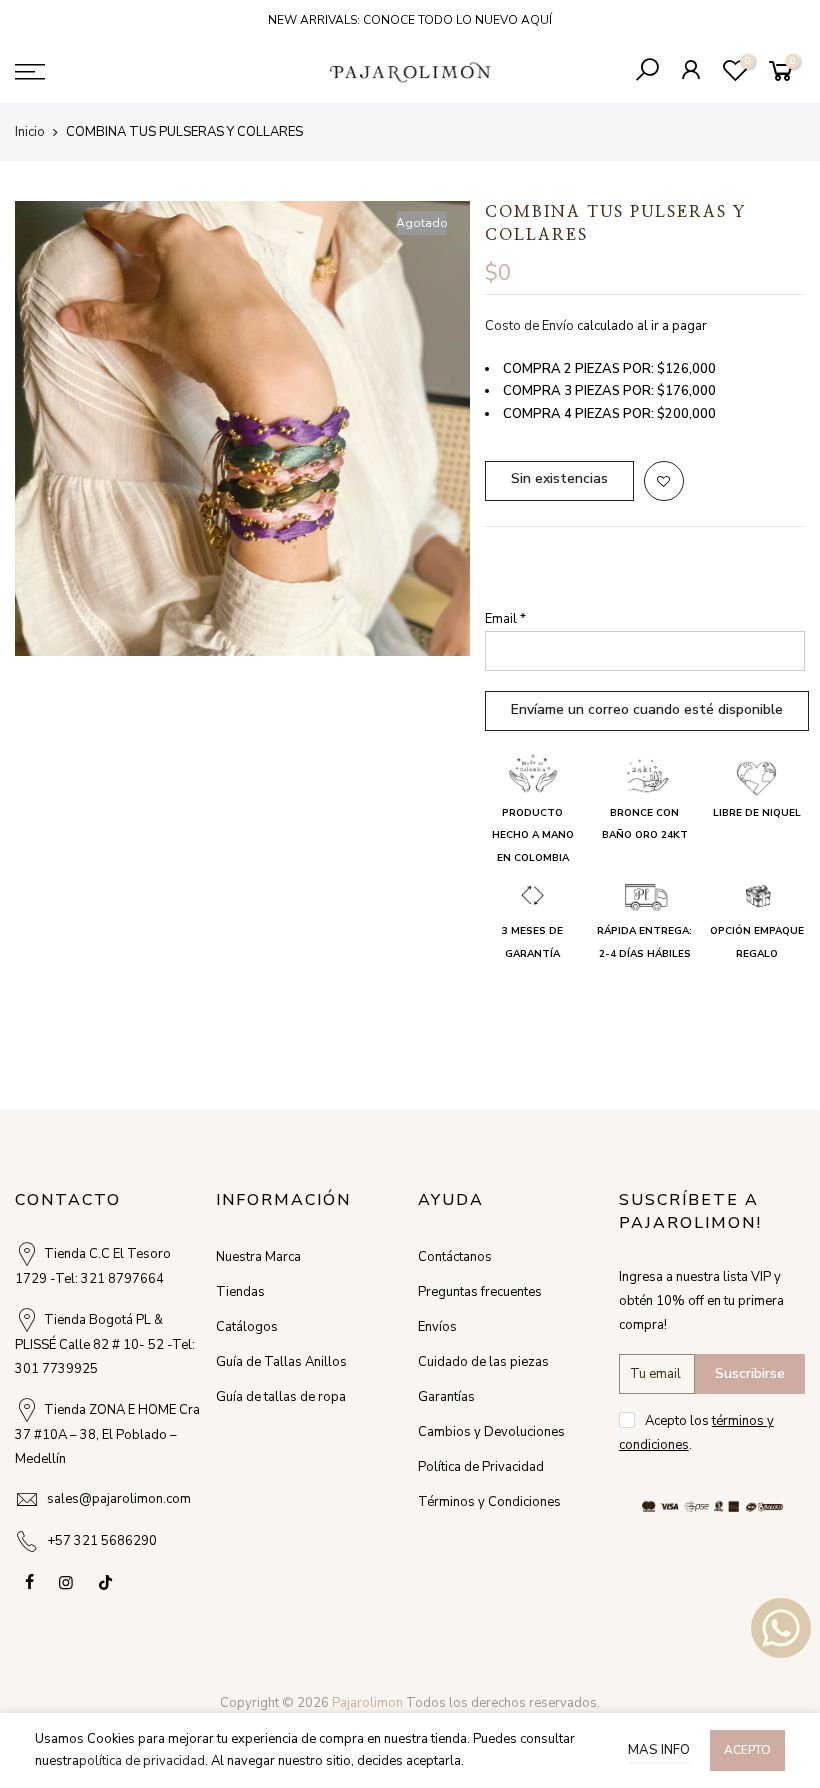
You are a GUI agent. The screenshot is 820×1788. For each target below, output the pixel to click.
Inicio (30, 132)
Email (505, 619)
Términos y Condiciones (489, 1502)
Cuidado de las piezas (483, 1362)
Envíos (437, 1327)
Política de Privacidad (481, 1467)
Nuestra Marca (258, 1257)
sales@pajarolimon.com (119, 1499)
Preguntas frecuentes (480, 1292)
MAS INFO (659, 1750)
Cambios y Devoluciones (491, 1432)
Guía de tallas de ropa (281, 1397)
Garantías (446, 1397)
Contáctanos (455, 1257)
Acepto (747, 1750)
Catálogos (247, 1327)
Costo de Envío (529, 326)
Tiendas (240, 1292)
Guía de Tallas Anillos (281, 1362)
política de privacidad (142, 1761)
